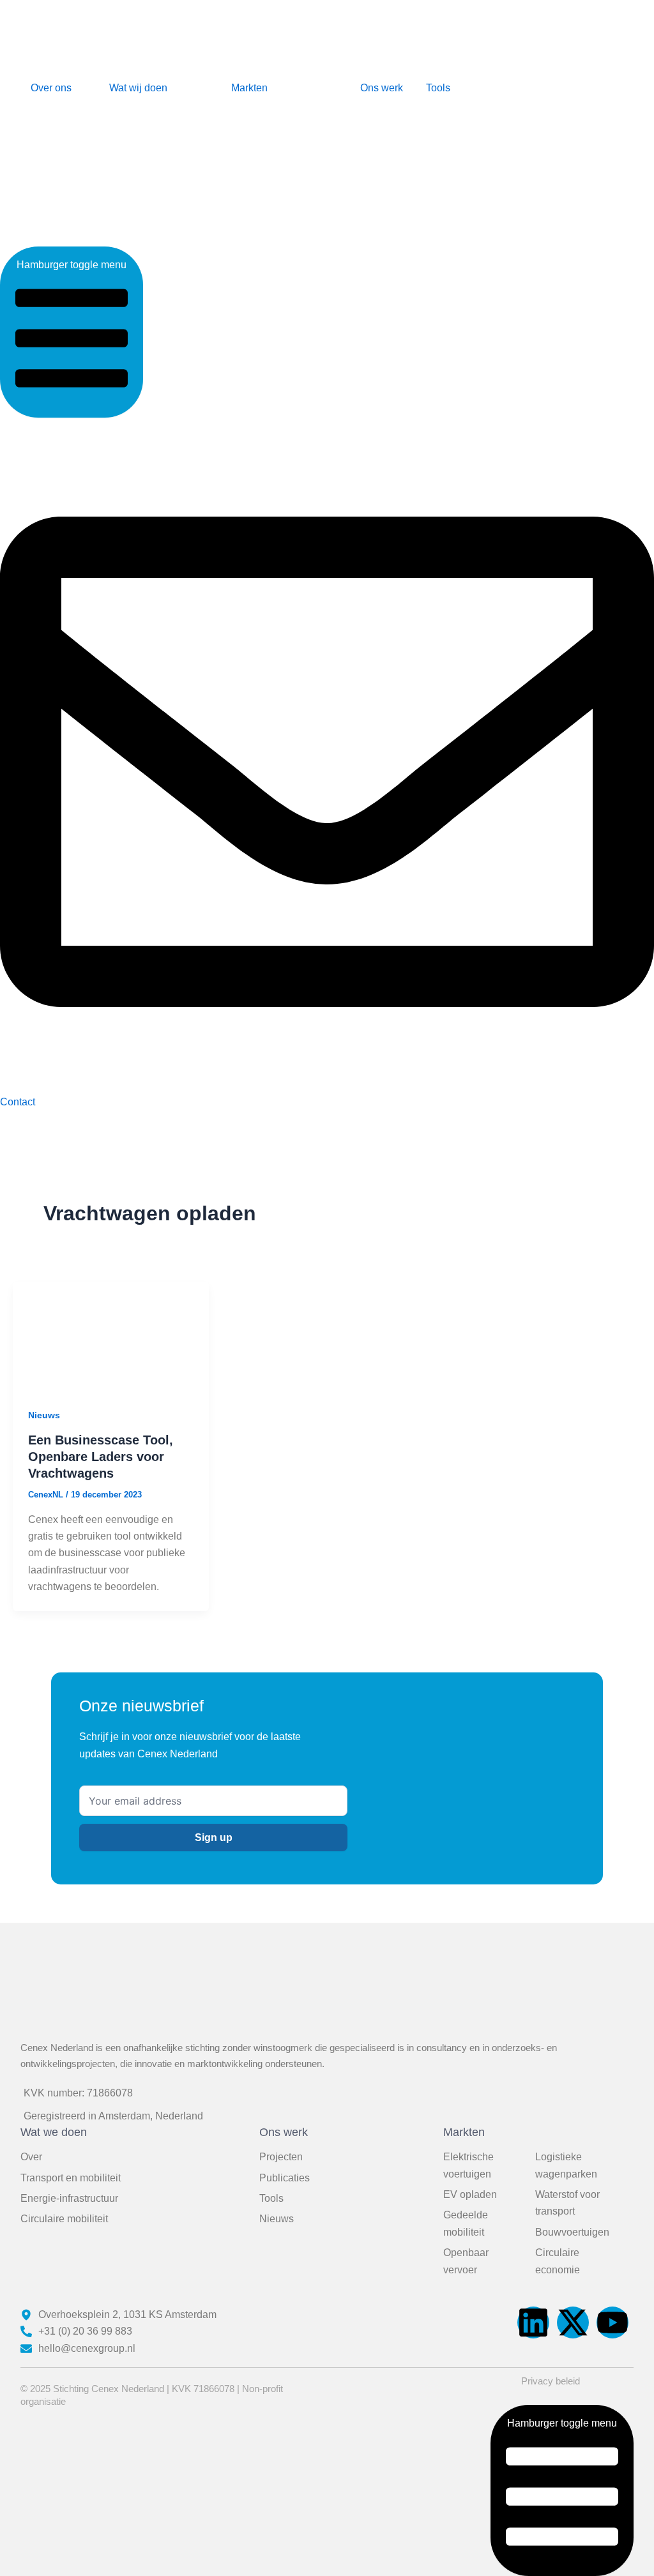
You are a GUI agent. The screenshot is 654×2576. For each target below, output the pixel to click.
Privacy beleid (551, 2381)
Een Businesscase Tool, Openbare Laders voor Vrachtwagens (101, 1457)
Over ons (51, 88)
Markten (249, 88)
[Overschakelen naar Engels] (546, 128)
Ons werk (382, 88)
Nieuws (44, 1415)
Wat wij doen (138, 88)
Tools (438, 88)
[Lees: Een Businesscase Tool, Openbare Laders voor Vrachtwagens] (111, 1336)
